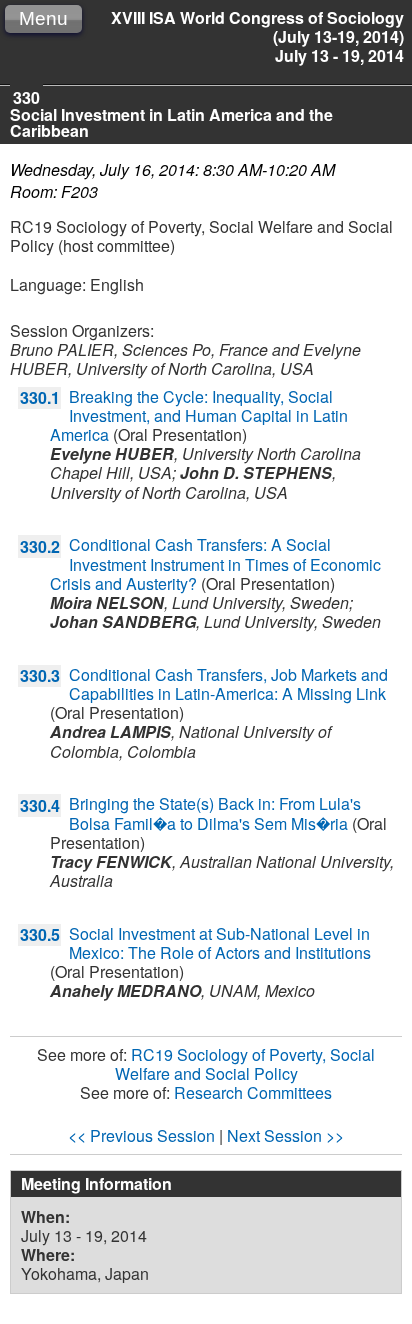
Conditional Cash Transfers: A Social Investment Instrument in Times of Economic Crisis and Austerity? (215, 563)
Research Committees (253, 1092)
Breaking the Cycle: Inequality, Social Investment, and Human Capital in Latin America (199, 415)
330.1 (40, 397)
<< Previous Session (141, 1135)
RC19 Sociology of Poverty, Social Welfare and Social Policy (245, 1064)
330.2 (40, 546)
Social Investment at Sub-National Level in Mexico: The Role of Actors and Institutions (220, 943)
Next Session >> (285, 1135)
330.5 (40, 934)
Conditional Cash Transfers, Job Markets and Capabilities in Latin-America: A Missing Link (228, 684)
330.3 (40, 675)
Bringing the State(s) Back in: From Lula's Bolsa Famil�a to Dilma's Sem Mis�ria (215, 813)
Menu (43, 18)
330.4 (40, 805)
